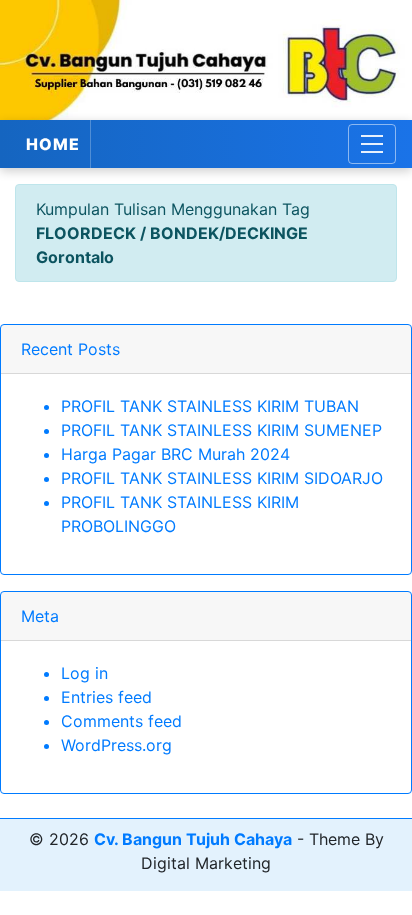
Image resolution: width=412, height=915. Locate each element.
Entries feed (106, 697)
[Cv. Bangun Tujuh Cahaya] (206, 60)
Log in (84, 673)
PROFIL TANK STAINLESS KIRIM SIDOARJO (222, 478)
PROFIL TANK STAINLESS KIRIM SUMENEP (221, 430)
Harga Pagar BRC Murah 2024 (175, 454)
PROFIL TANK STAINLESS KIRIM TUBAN (210, 406)
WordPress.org (116, 745)
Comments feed (121, 721)
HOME (53, 144)
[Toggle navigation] (372, 144)
